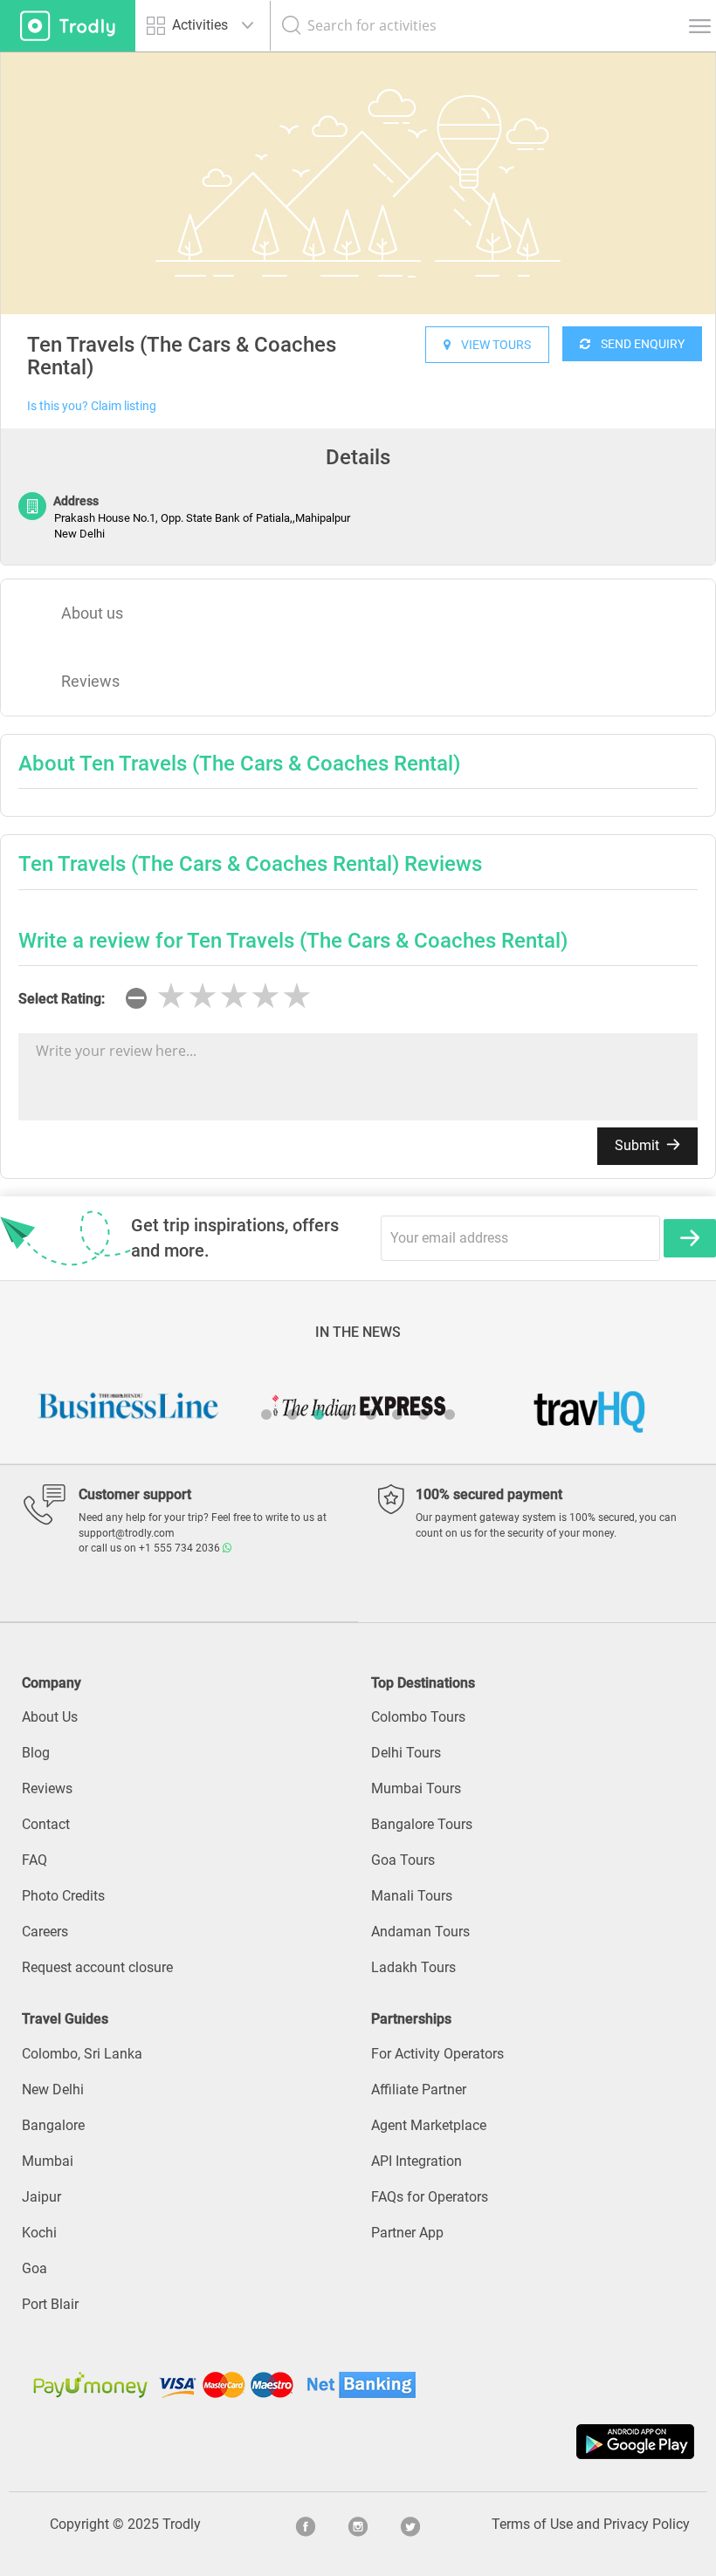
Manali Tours (412, 1896)
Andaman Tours (420, 1932)
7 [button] (423, 1415)
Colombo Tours (418, 1717)
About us (92, 613)
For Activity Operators (437, 2054)
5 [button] (371, 1415)
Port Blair (50, 2304)
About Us (50, 1717)
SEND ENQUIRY (637, 344)
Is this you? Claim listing (92, 406)
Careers (45, 1932)
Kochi (39, 2233)
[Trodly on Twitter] (410, 2525)
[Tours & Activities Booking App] (358, 2442)
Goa (34, 2268)
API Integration (417, 2161)
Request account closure (97, 1967)
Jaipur (41, 2197)
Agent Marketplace (429, 2125)
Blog (36, 1753)
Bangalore (53, 2125)
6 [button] (397, 1415)
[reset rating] (136, 998)
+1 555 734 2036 (181, 1548)
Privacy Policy (647, 2524)
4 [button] (345, 1415)
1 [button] (266, 1415)
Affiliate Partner (419, 2090)
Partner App (407, 2233)
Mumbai (48, 2161)
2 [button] (293, 1415)
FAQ (34, 1860)
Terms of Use (532, 2524)
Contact (46, 1824)
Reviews (90, 681)
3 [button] (319, 1415)
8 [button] (450, 1415)
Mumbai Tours (416, 1788)
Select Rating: (62, 999)
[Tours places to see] (68, 26)
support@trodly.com (127, 1533)
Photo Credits (63, 1896)
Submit (639, 1145)
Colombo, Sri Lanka (82, 2054)
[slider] (234, 997)
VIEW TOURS (491, 345)
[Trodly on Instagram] (358, 2525)
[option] (358, 183)
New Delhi (53, 2090)
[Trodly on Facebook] (306, 2525)
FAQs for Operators (430, 2197)
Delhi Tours (406, 1753)
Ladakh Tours (413, 1967)
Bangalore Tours (422, 1824)
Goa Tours (403, 1860)
